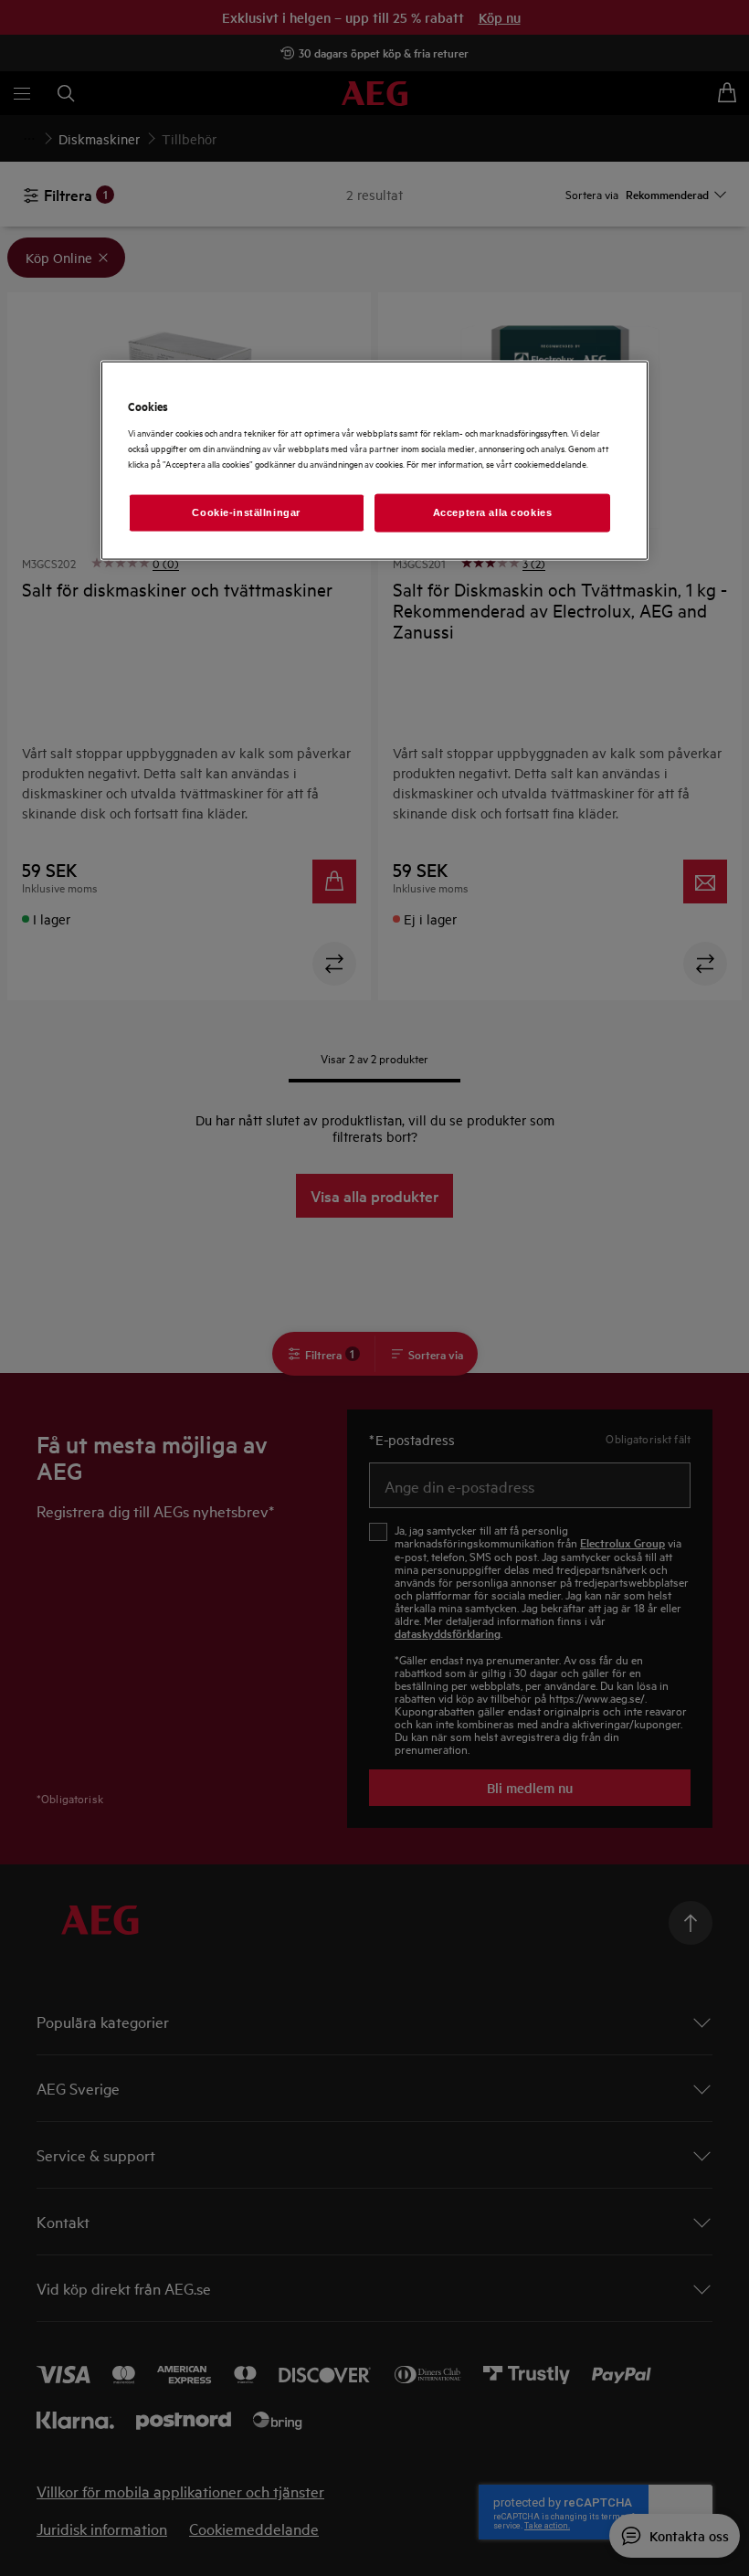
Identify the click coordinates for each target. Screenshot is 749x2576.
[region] (374, 461)
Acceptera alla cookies (493, 512)
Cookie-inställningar (246, 512)
